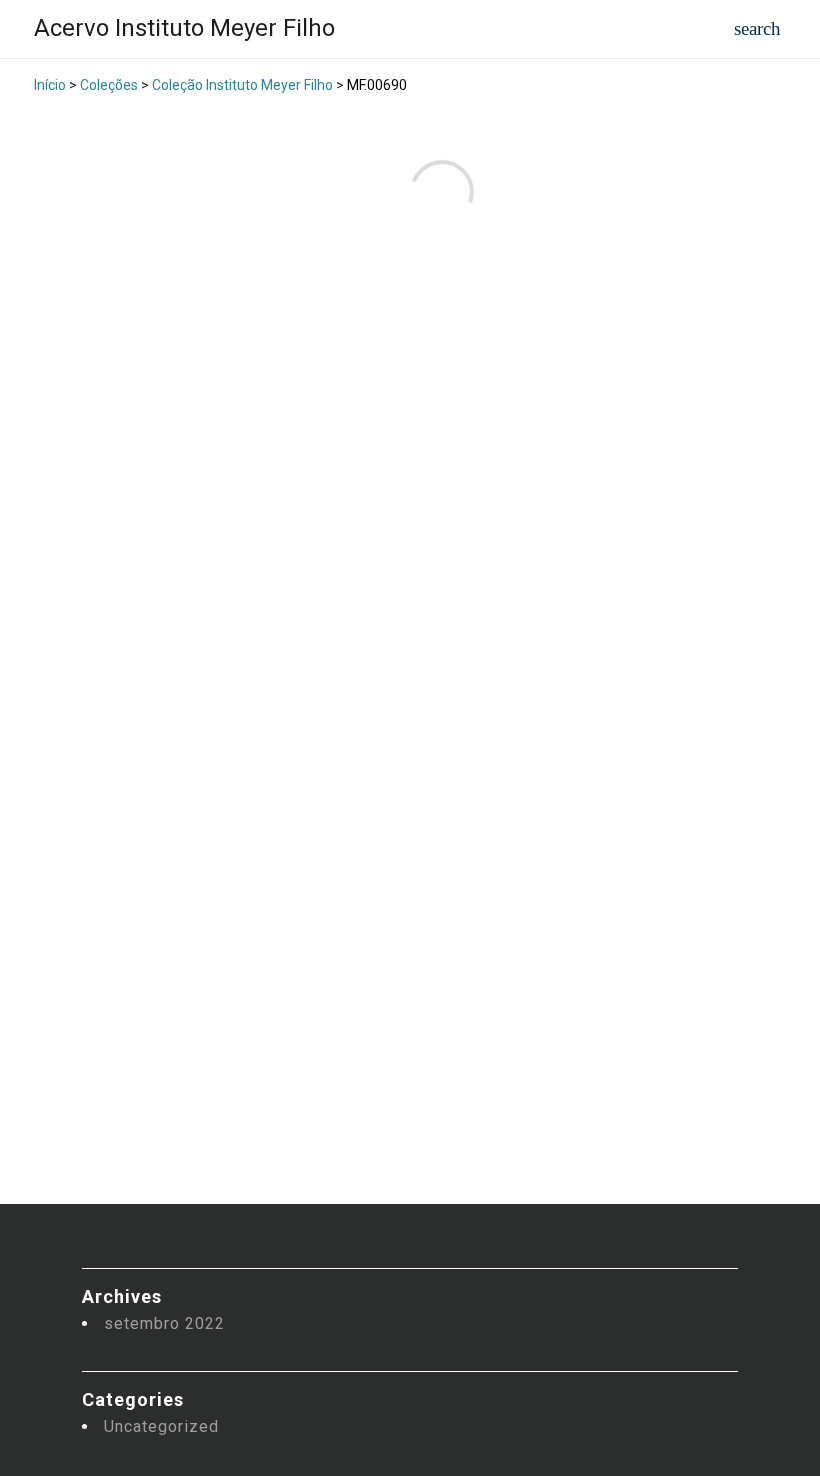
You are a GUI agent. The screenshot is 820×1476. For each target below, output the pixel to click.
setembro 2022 (164, 1323)
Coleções (109, 85)
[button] (757, 29)
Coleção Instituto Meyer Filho (242, 85)
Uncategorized (161, 1426)
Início (50, 85)
